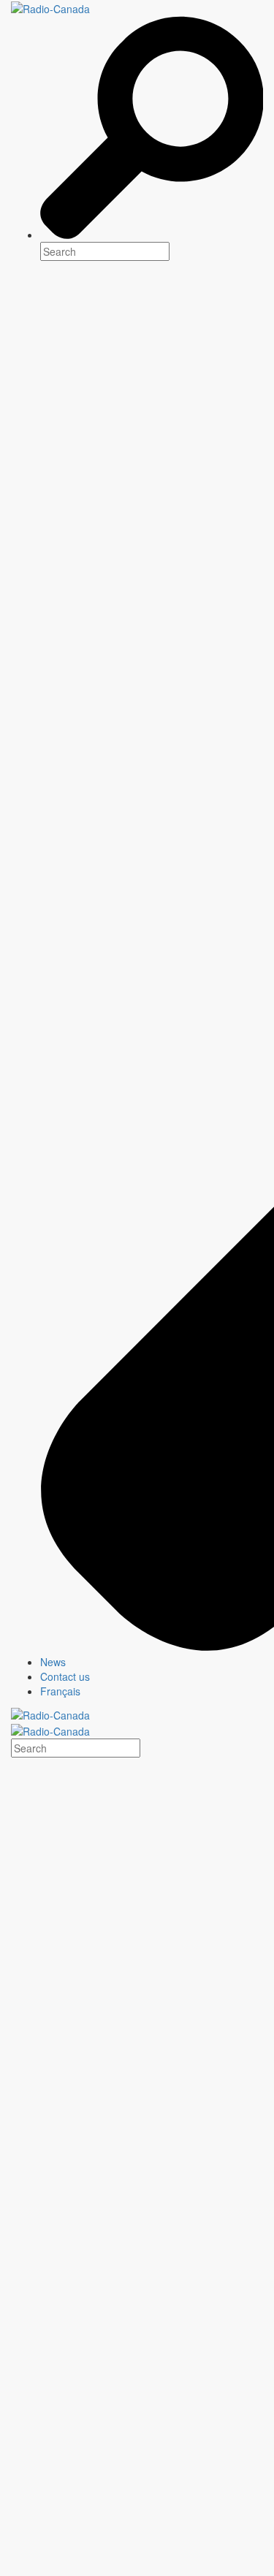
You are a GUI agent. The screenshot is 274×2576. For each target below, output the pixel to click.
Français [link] (60, 1691)
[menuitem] (152, 1662)
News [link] (53, 1662)
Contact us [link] (65, 1676)
